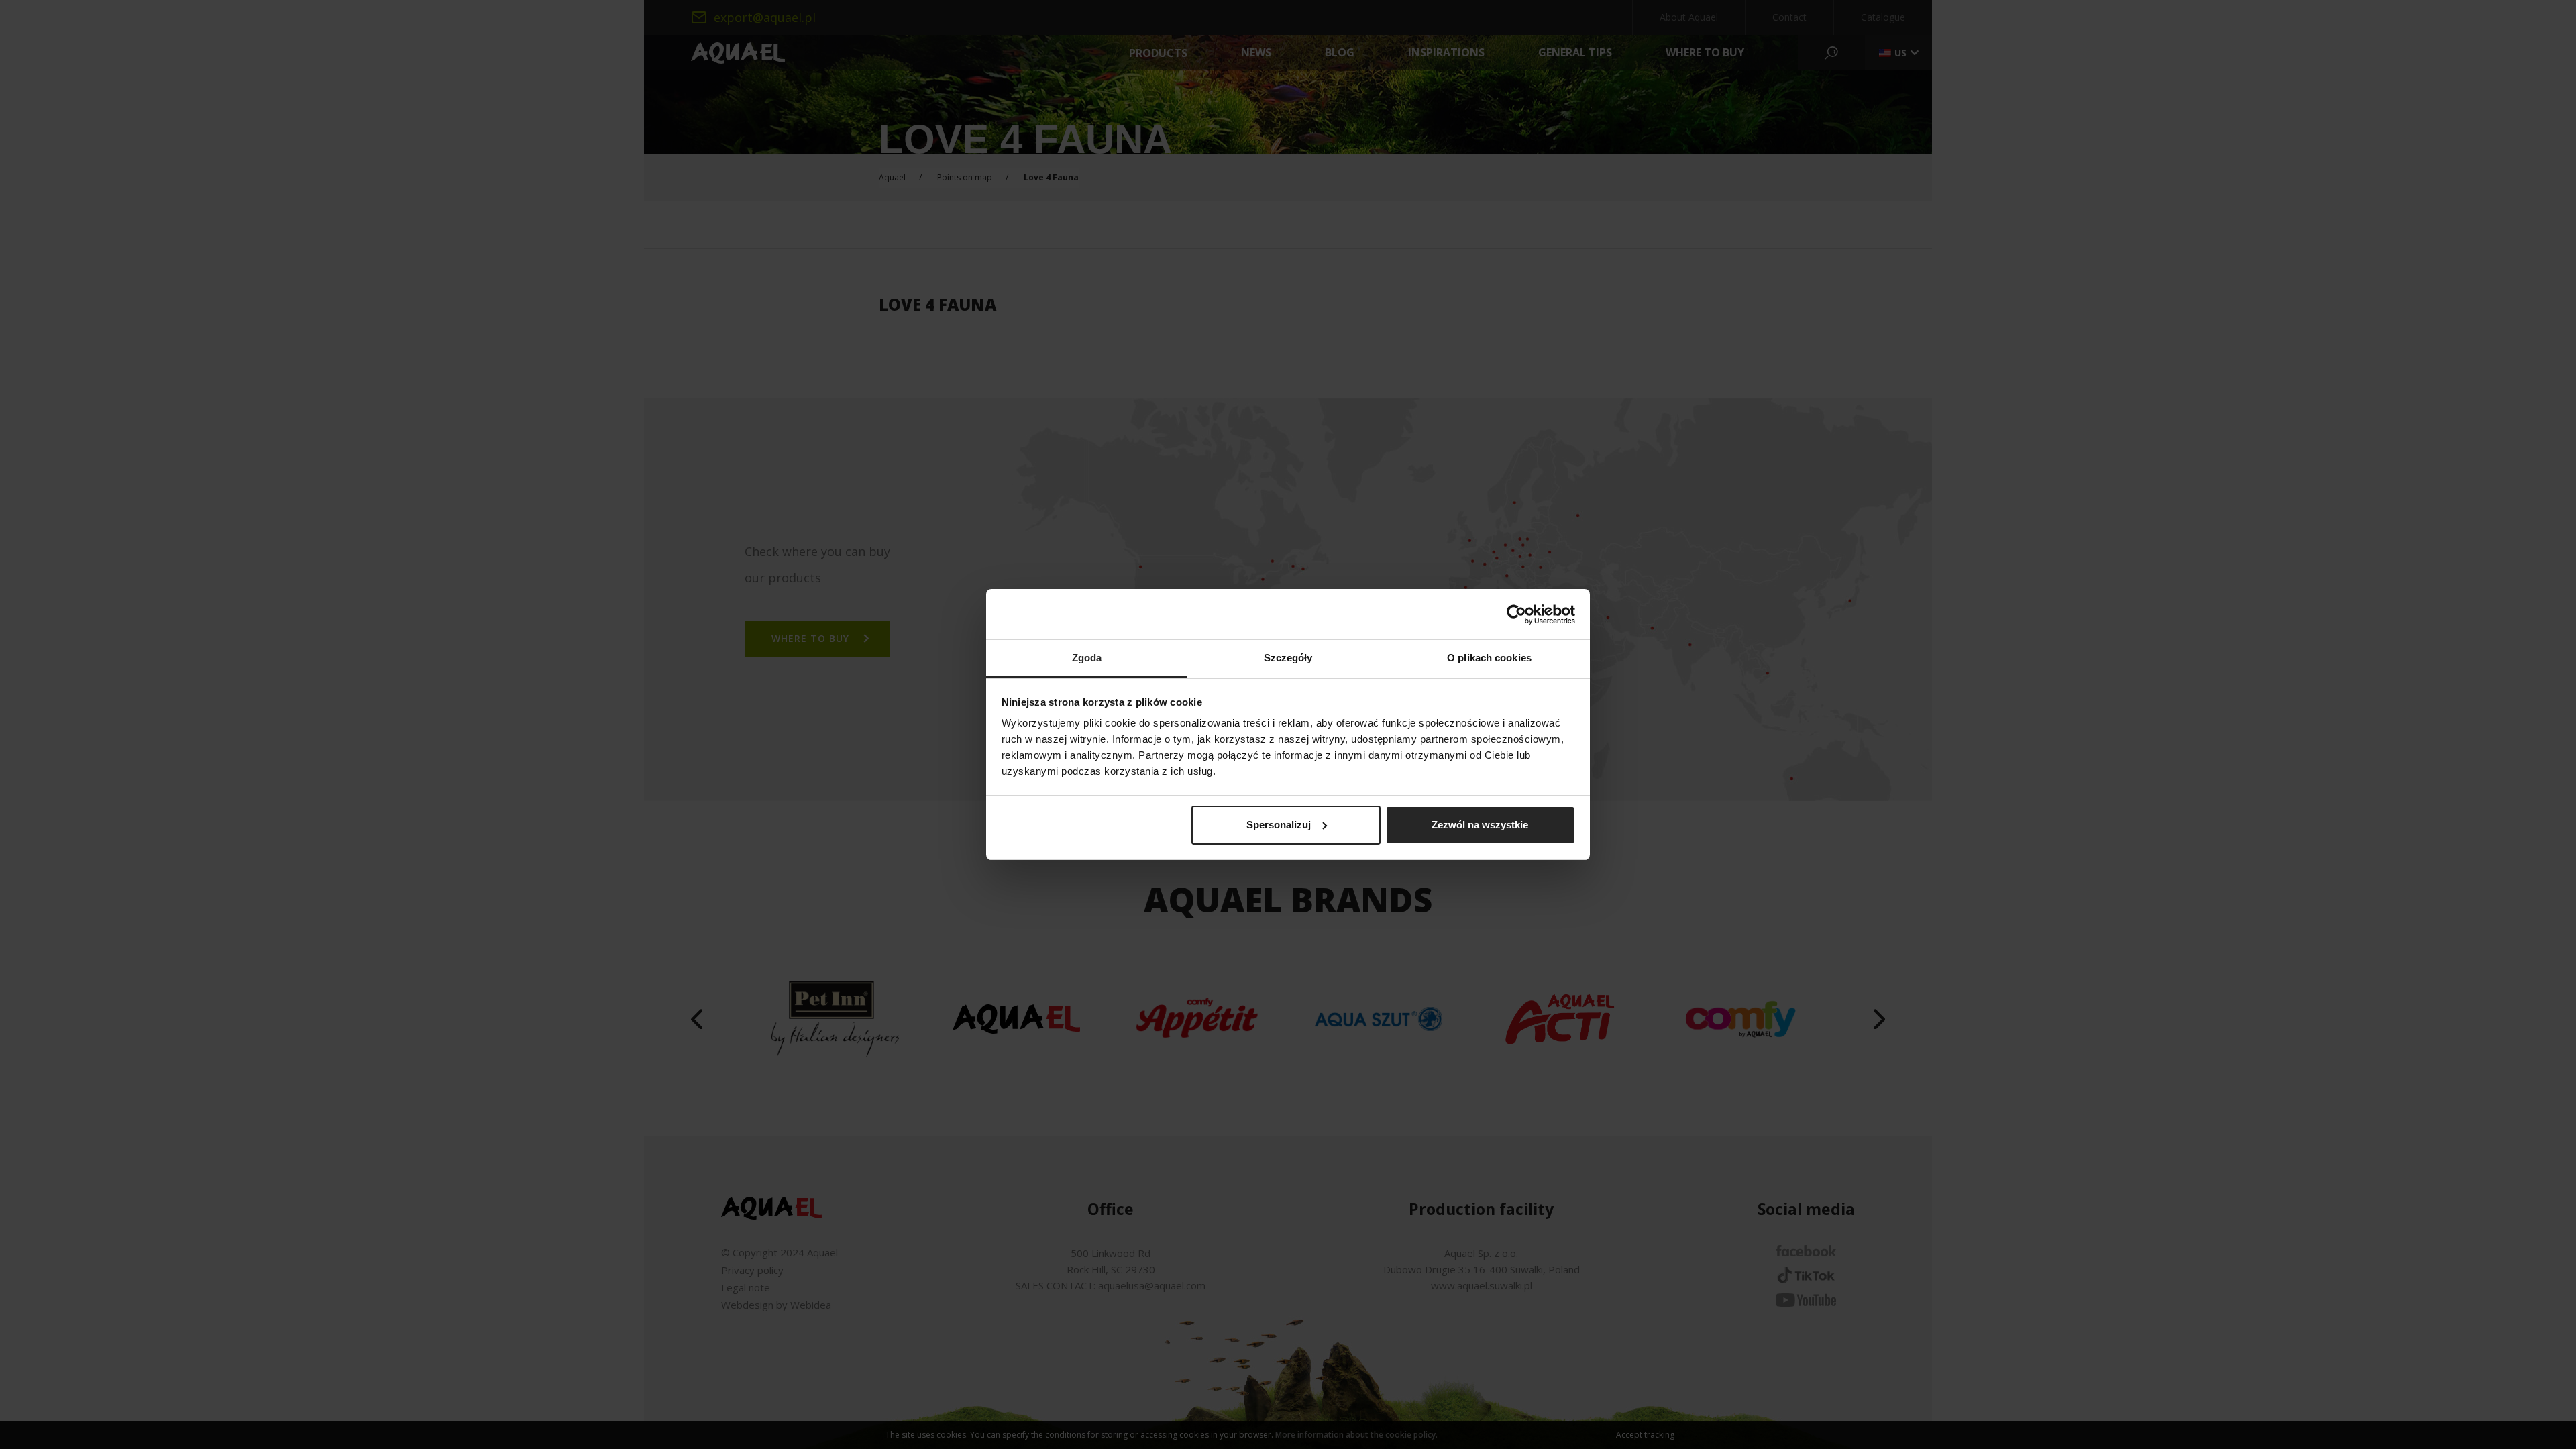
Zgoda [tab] (1087, 658)
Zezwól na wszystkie (1480, 825)
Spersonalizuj (1279, 825)
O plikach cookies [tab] (1489, 658)
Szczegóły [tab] (1288, 658)
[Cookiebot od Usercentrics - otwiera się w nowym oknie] (1516, 614)
